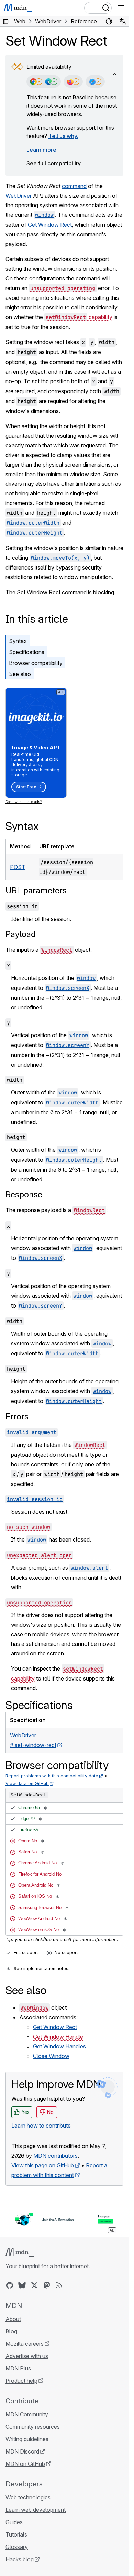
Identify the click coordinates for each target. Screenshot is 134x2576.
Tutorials (16, 2534)
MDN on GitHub (25, 2464)
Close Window (51, 2056)
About (13, 2319)
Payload (21, 934)
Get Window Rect (50, 225)
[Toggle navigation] (121, 8)
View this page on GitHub (43, 2165)
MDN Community (27, 2414)
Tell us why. (63, 136)
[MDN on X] (34, 2285)
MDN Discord (22, 2451)
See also (20, 674)
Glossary (17, 2547)
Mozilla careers (25, 2344)
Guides (14, 2522)
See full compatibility (54, 163)
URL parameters (36, 891)
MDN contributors (55, 2156)
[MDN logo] (20, 2252)
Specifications (27, 652)
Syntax (18, 641)
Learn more (41, 150)
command (74, 186)
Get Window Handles (59, 2046)
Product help (21, 2381)
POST (18, 867)
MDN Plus (18, 2368)
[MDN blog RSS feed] (59, 2285)
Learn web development (36, 2510)
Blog (11, 2331)
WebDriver (19, 196)
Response (24, 1195)
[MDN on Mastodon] (47, 2285)
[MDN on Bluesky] (22, 2285)
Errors (17, 1416)
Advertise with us (27, 2356)
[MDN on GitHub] (10, 2285)
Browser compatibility (36, 663)
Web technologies (28, 2497)
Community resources (33, 2427)
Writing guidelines (27, 2439)
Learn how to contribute (41, 2126)
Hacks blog (20, 2559)
